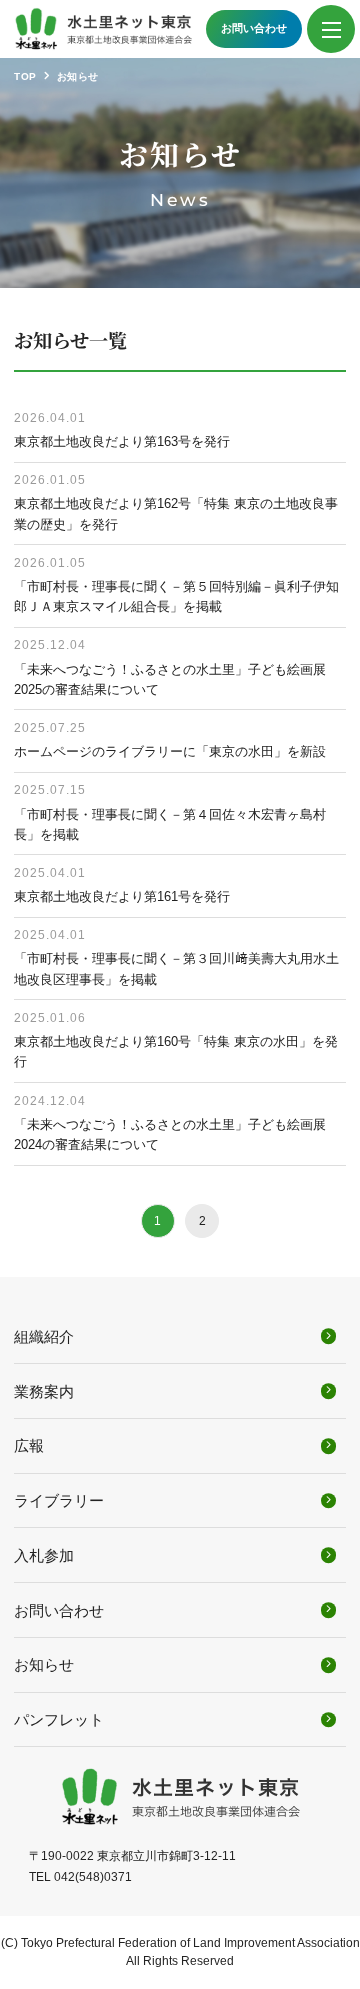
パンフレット (59, 1719)
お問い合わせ (254, 28)
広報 (29, 1445)
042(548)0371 (93, 1877)
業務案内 (44, 1391)
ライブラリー (59, 1500)
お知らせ (44, 1664)
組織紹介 (44, 1336)
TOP (25, 76)
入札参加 (44, 1555)
